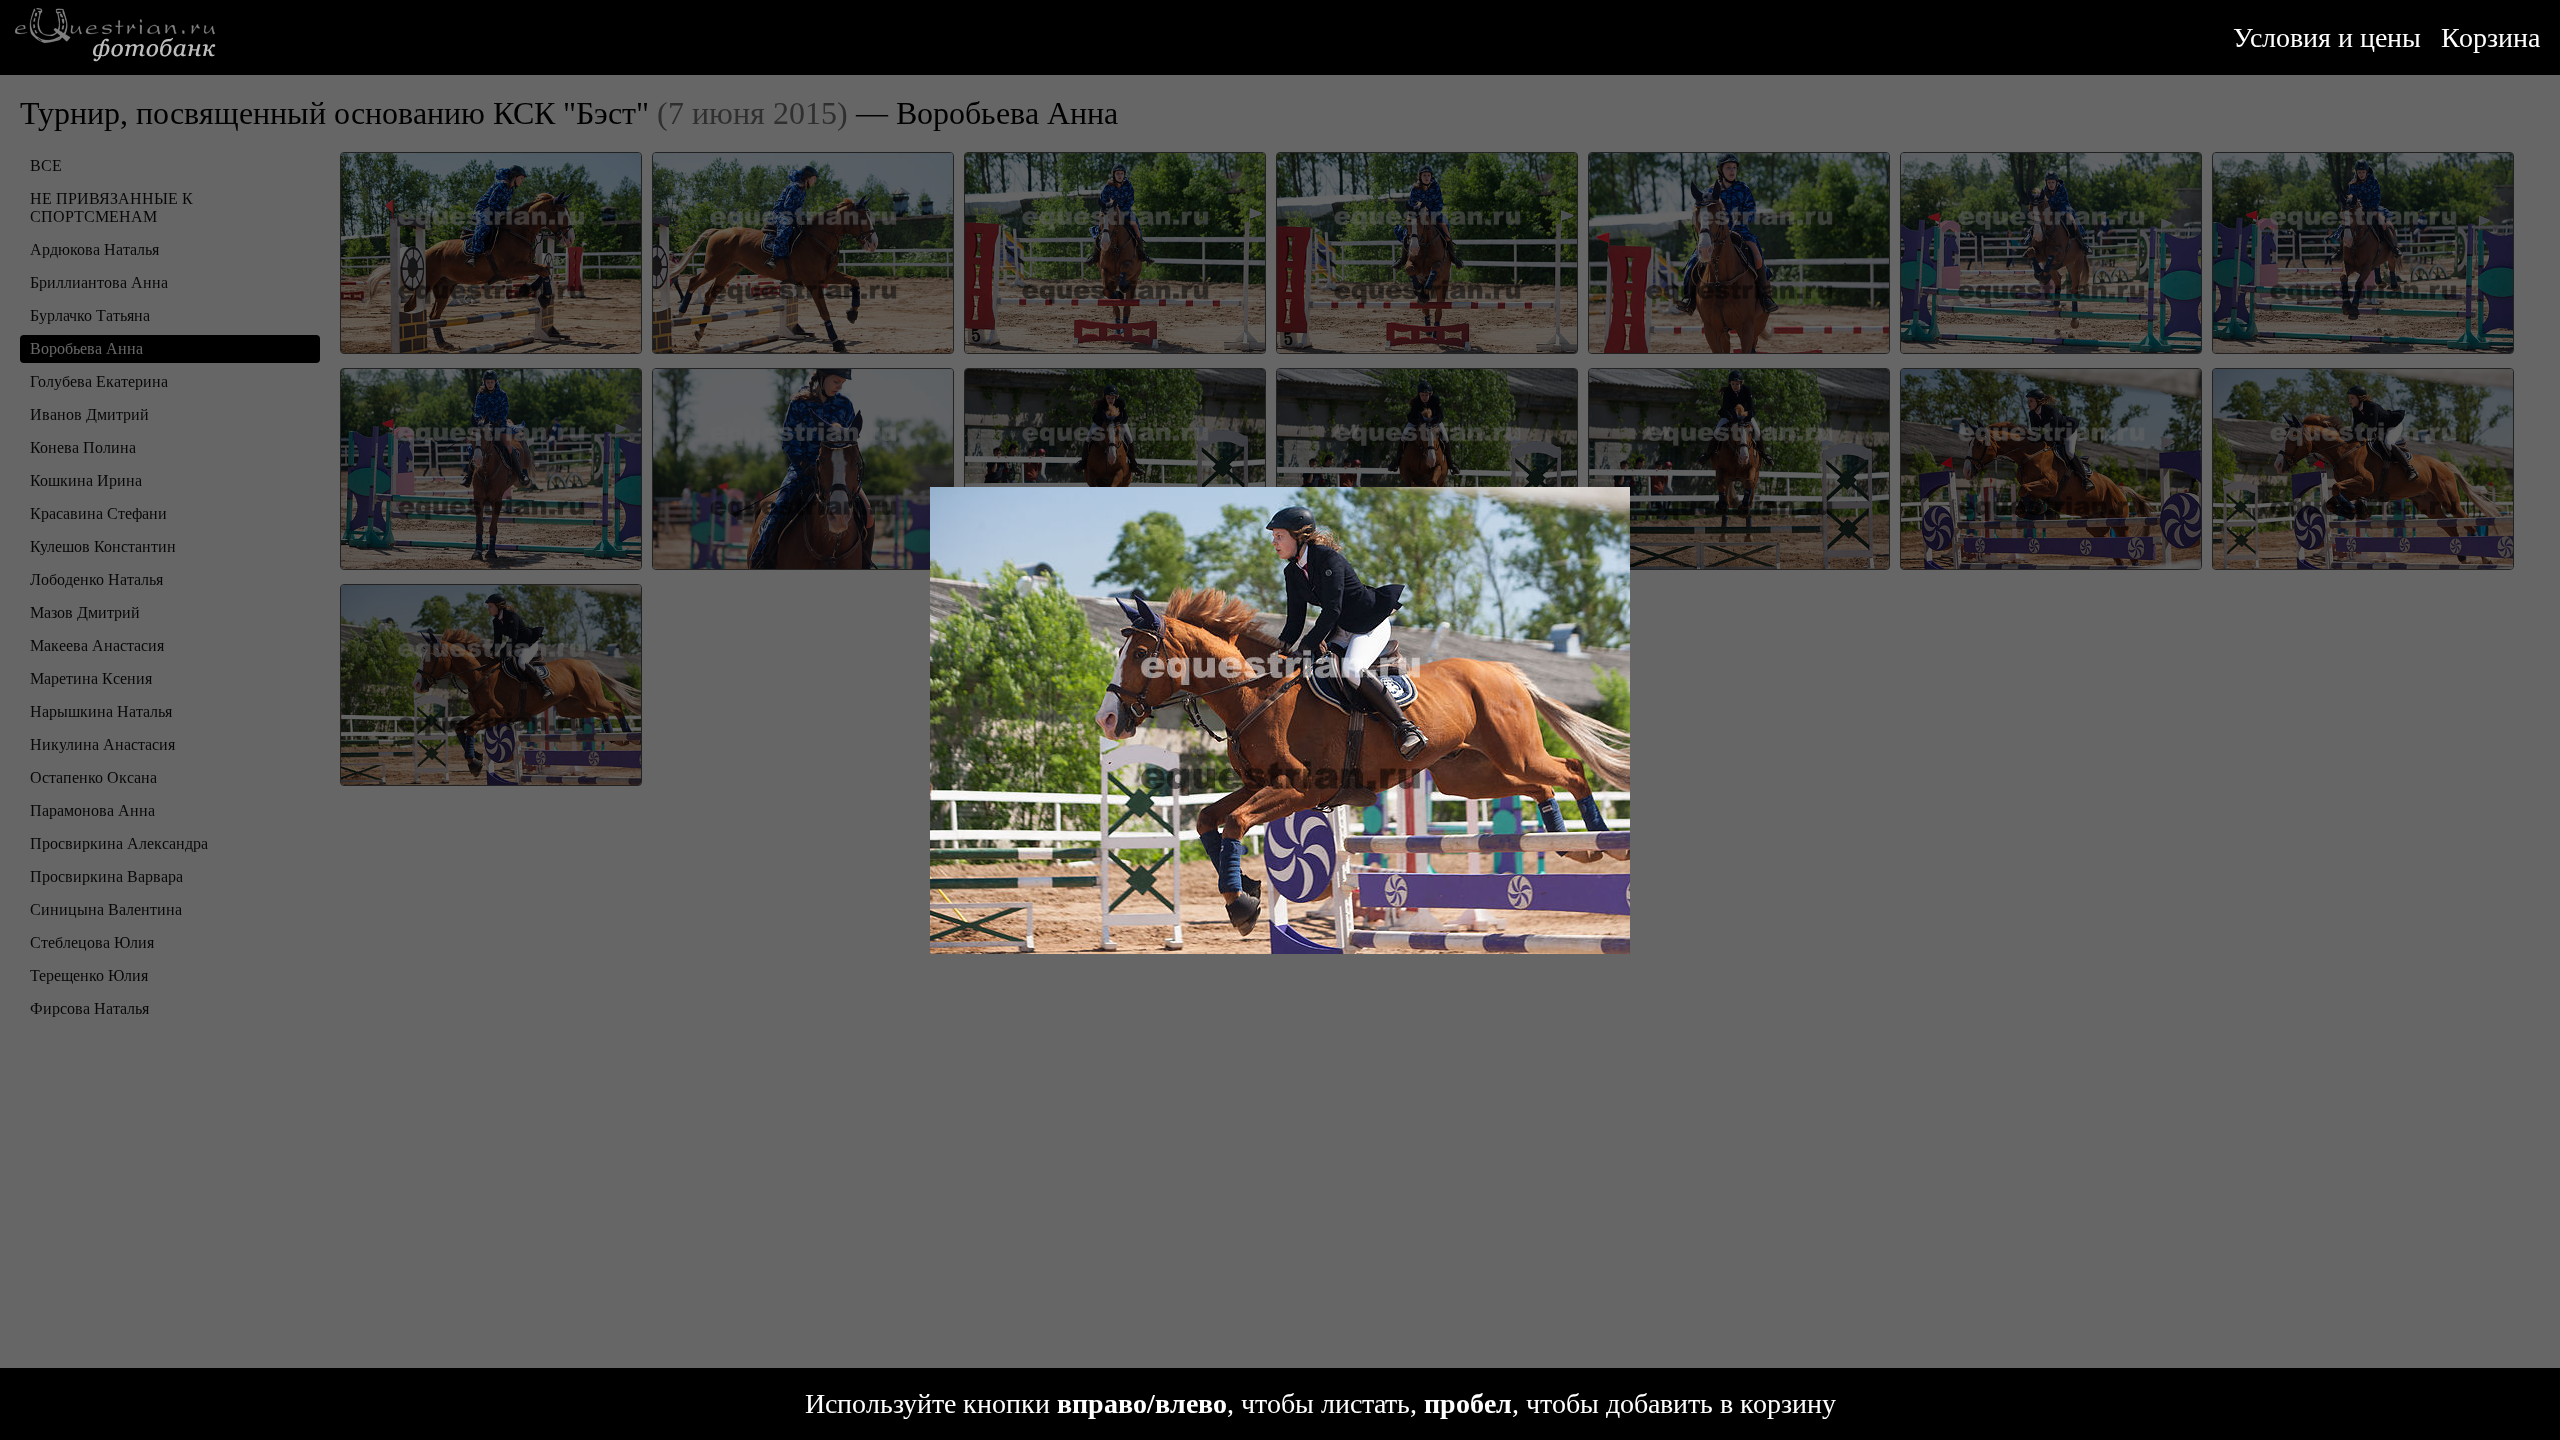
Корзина (2490, 37)
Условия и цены (2327, 37)
